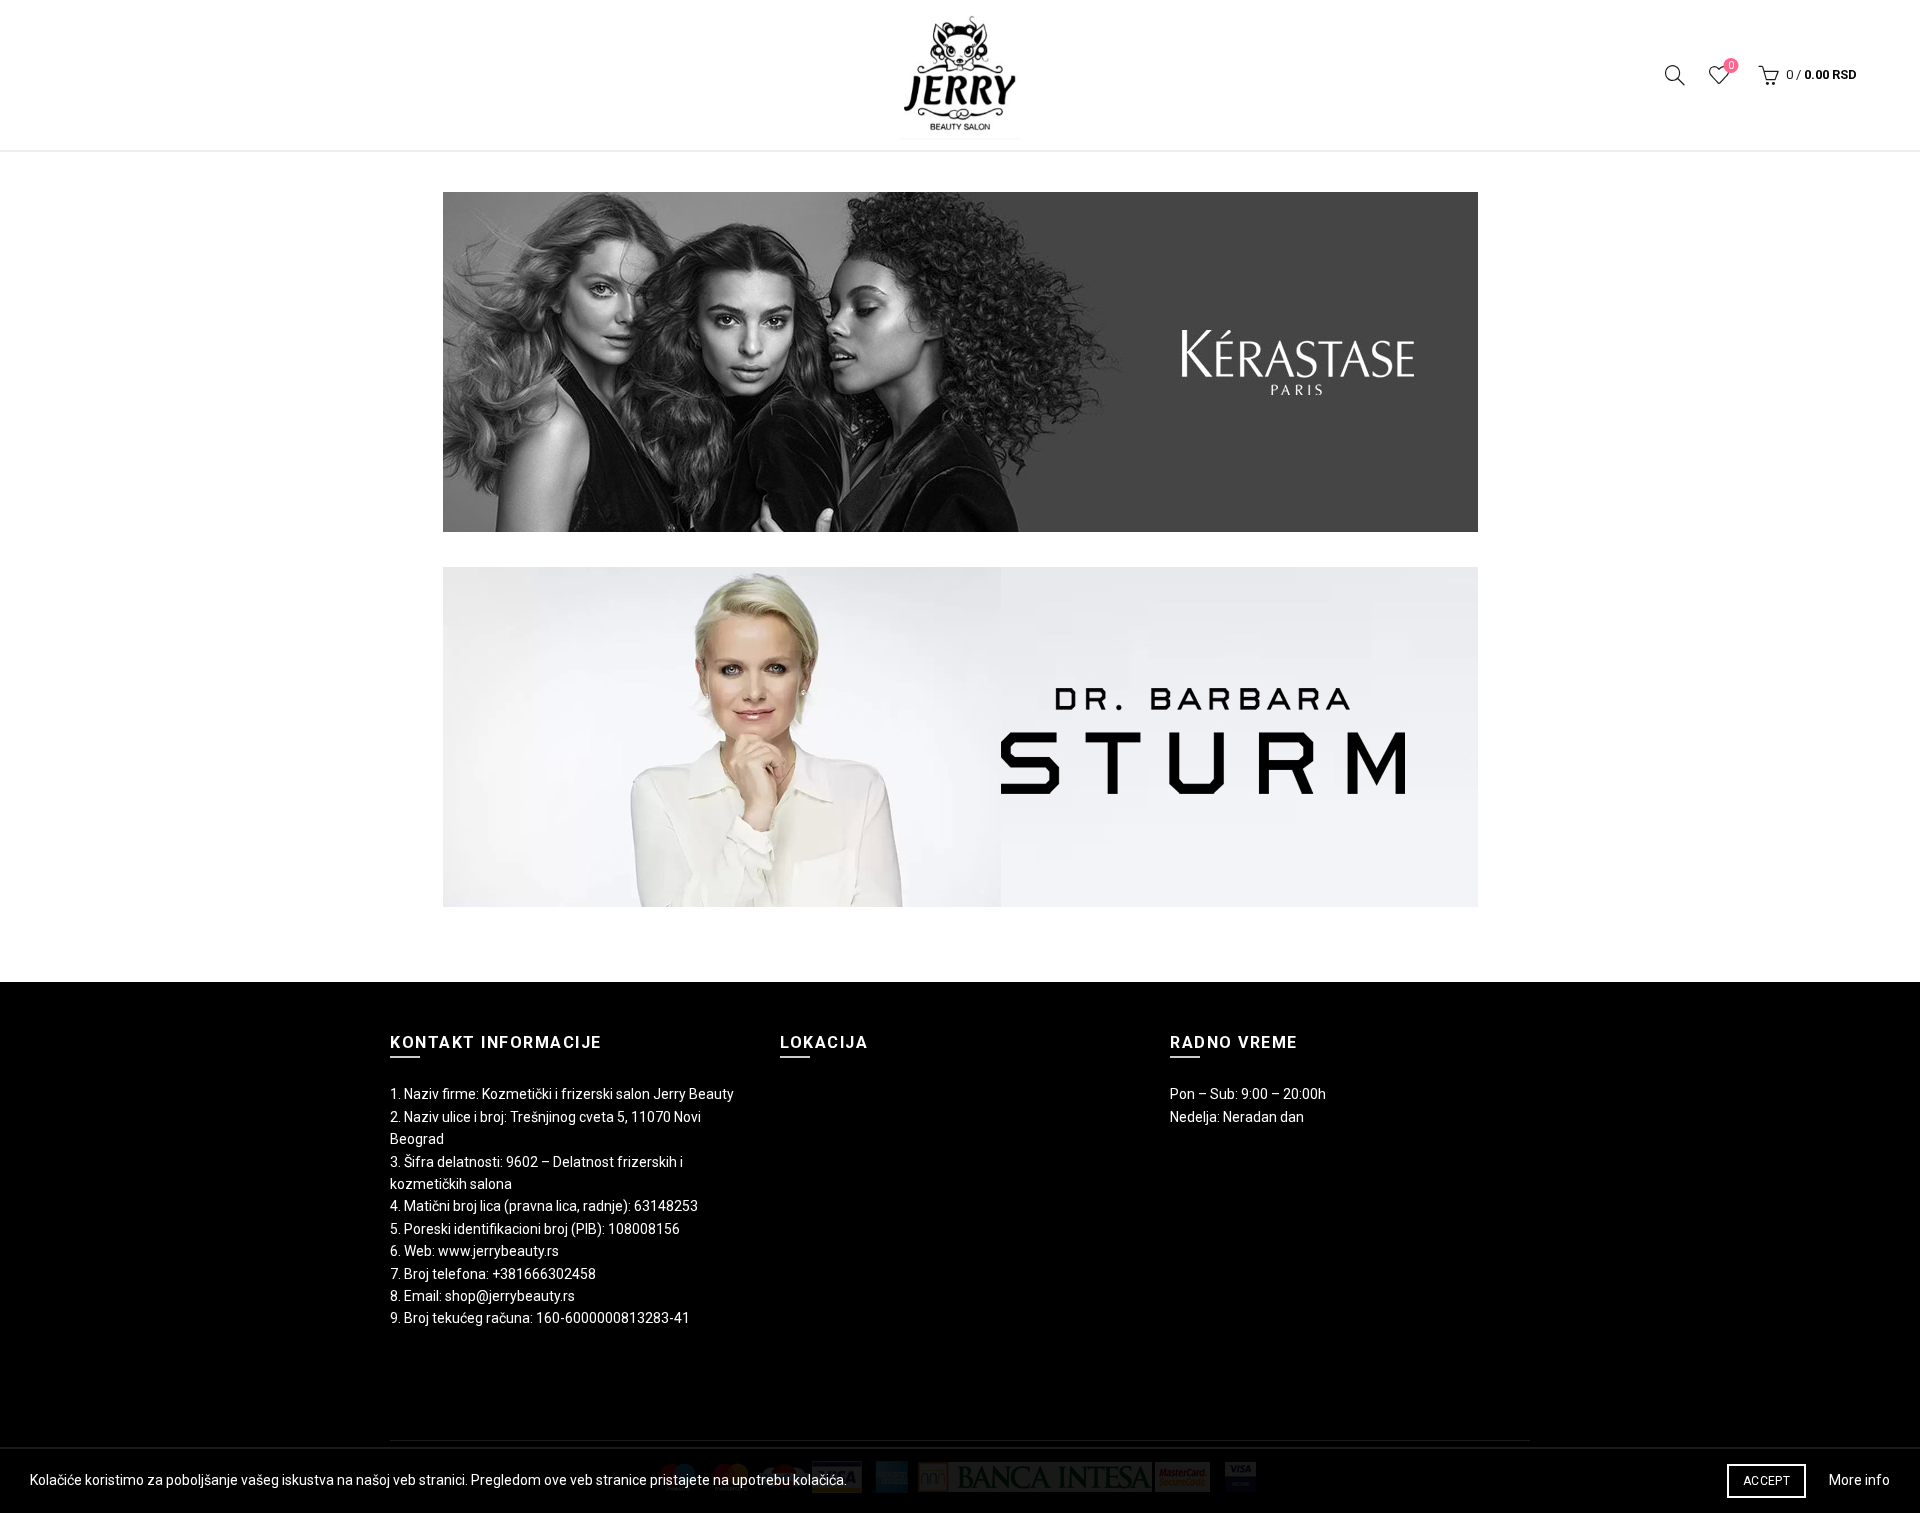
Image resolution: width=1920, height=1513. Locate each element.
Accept (1766, 1481)
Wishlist (1731, 65)
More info (1859, 1480)
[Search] (1675, 75)
